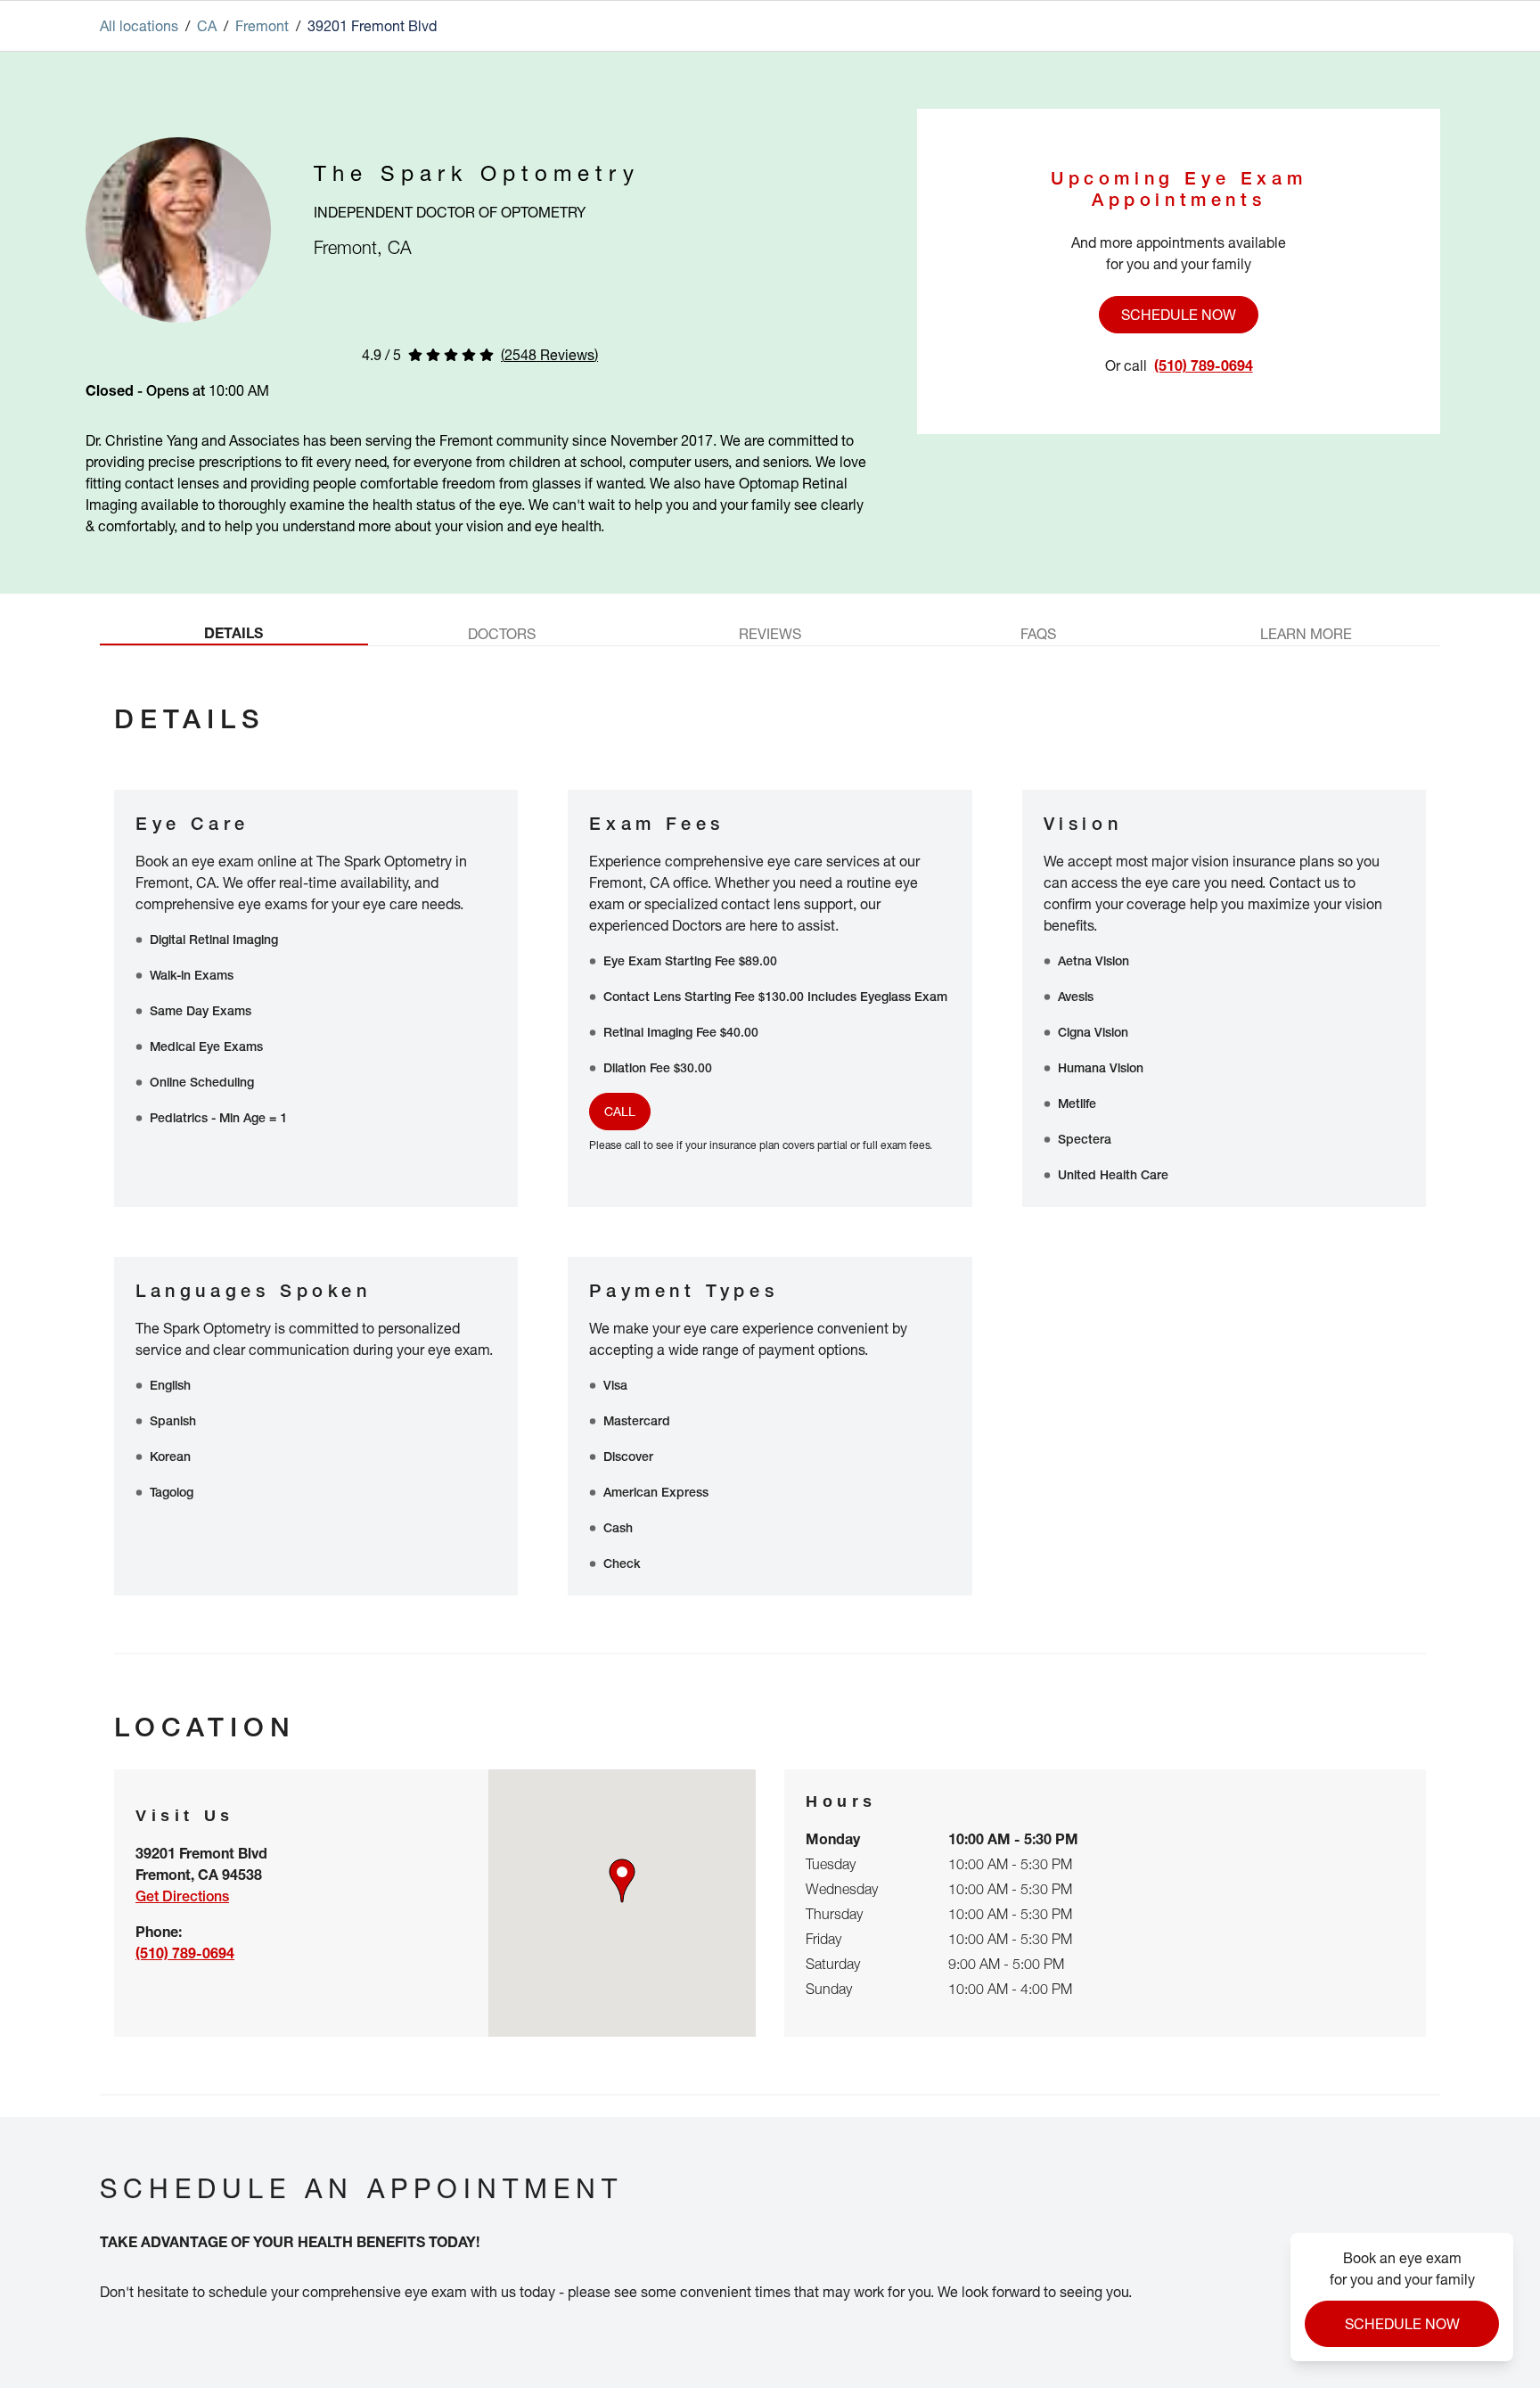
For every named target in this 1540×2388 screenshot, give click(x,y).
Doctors (502, 634)
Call (620, 1111)
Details (233, 633)
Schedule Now (1179, 315)
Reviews (770, 634)
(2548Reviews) (549, 355)
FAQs (1038, 634)
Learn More (1306, 634)
